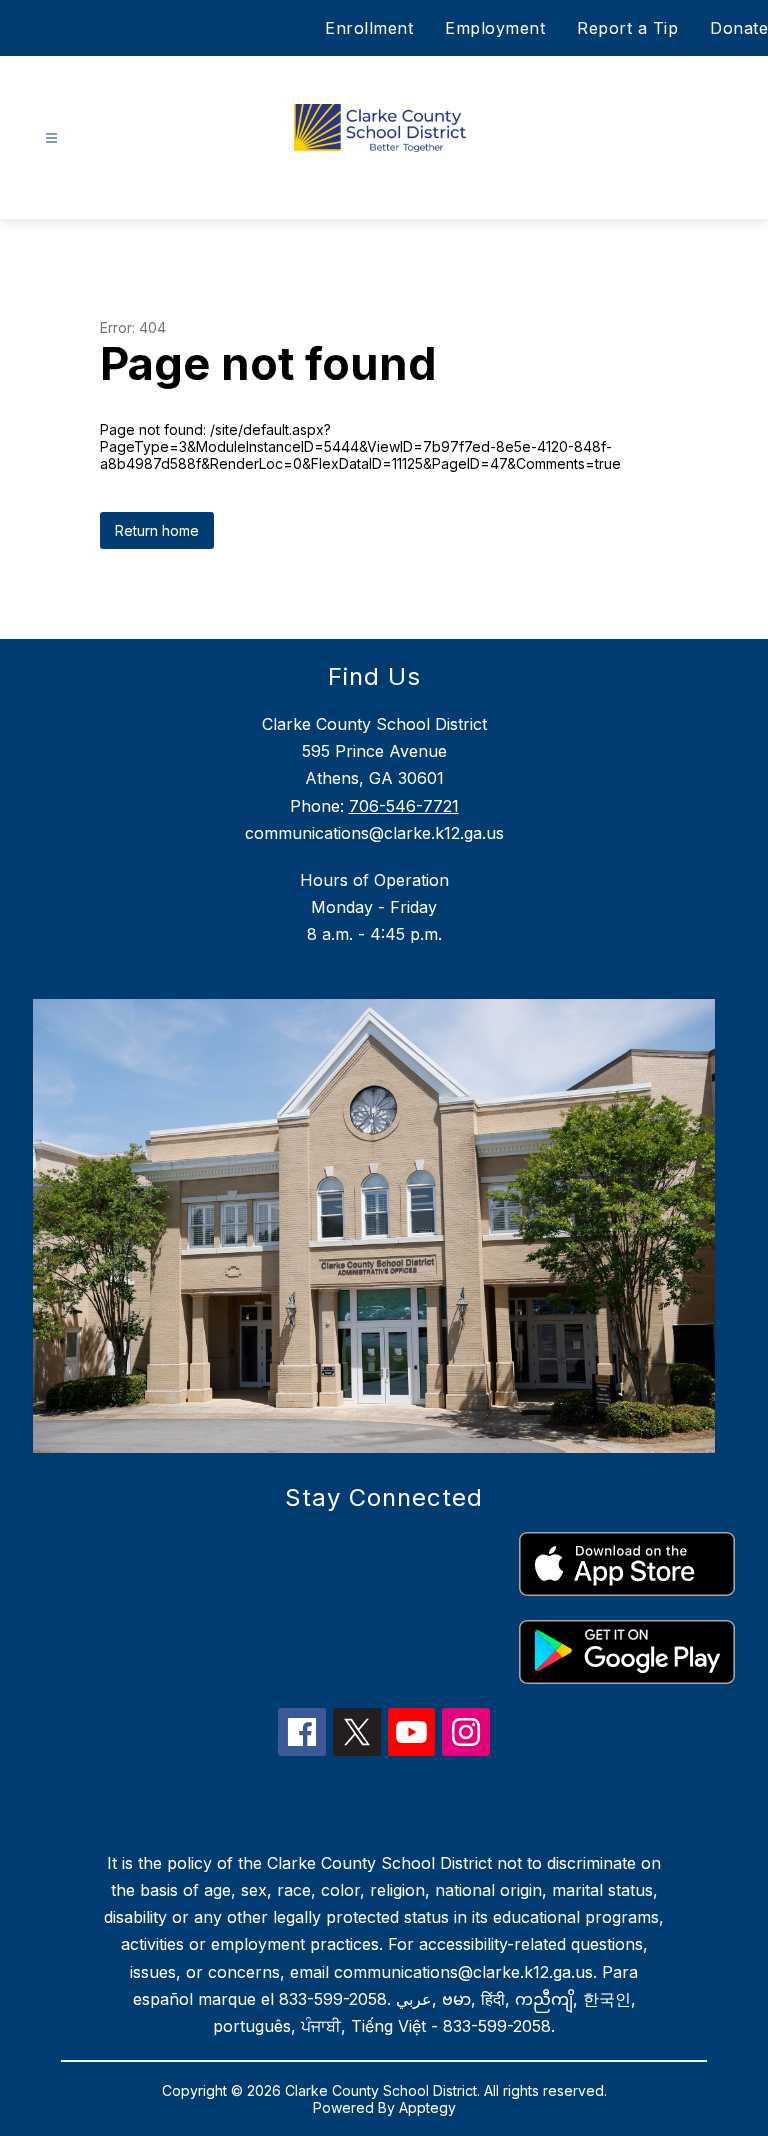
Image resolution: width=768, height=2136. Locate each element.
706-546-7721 (404, 806)
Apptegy (427, 2107)
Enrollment (369, 28)
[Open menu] (51, 138)
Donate (739, 28)
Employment (495, 28)
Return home (157, 530)
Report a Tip (627, 28)
